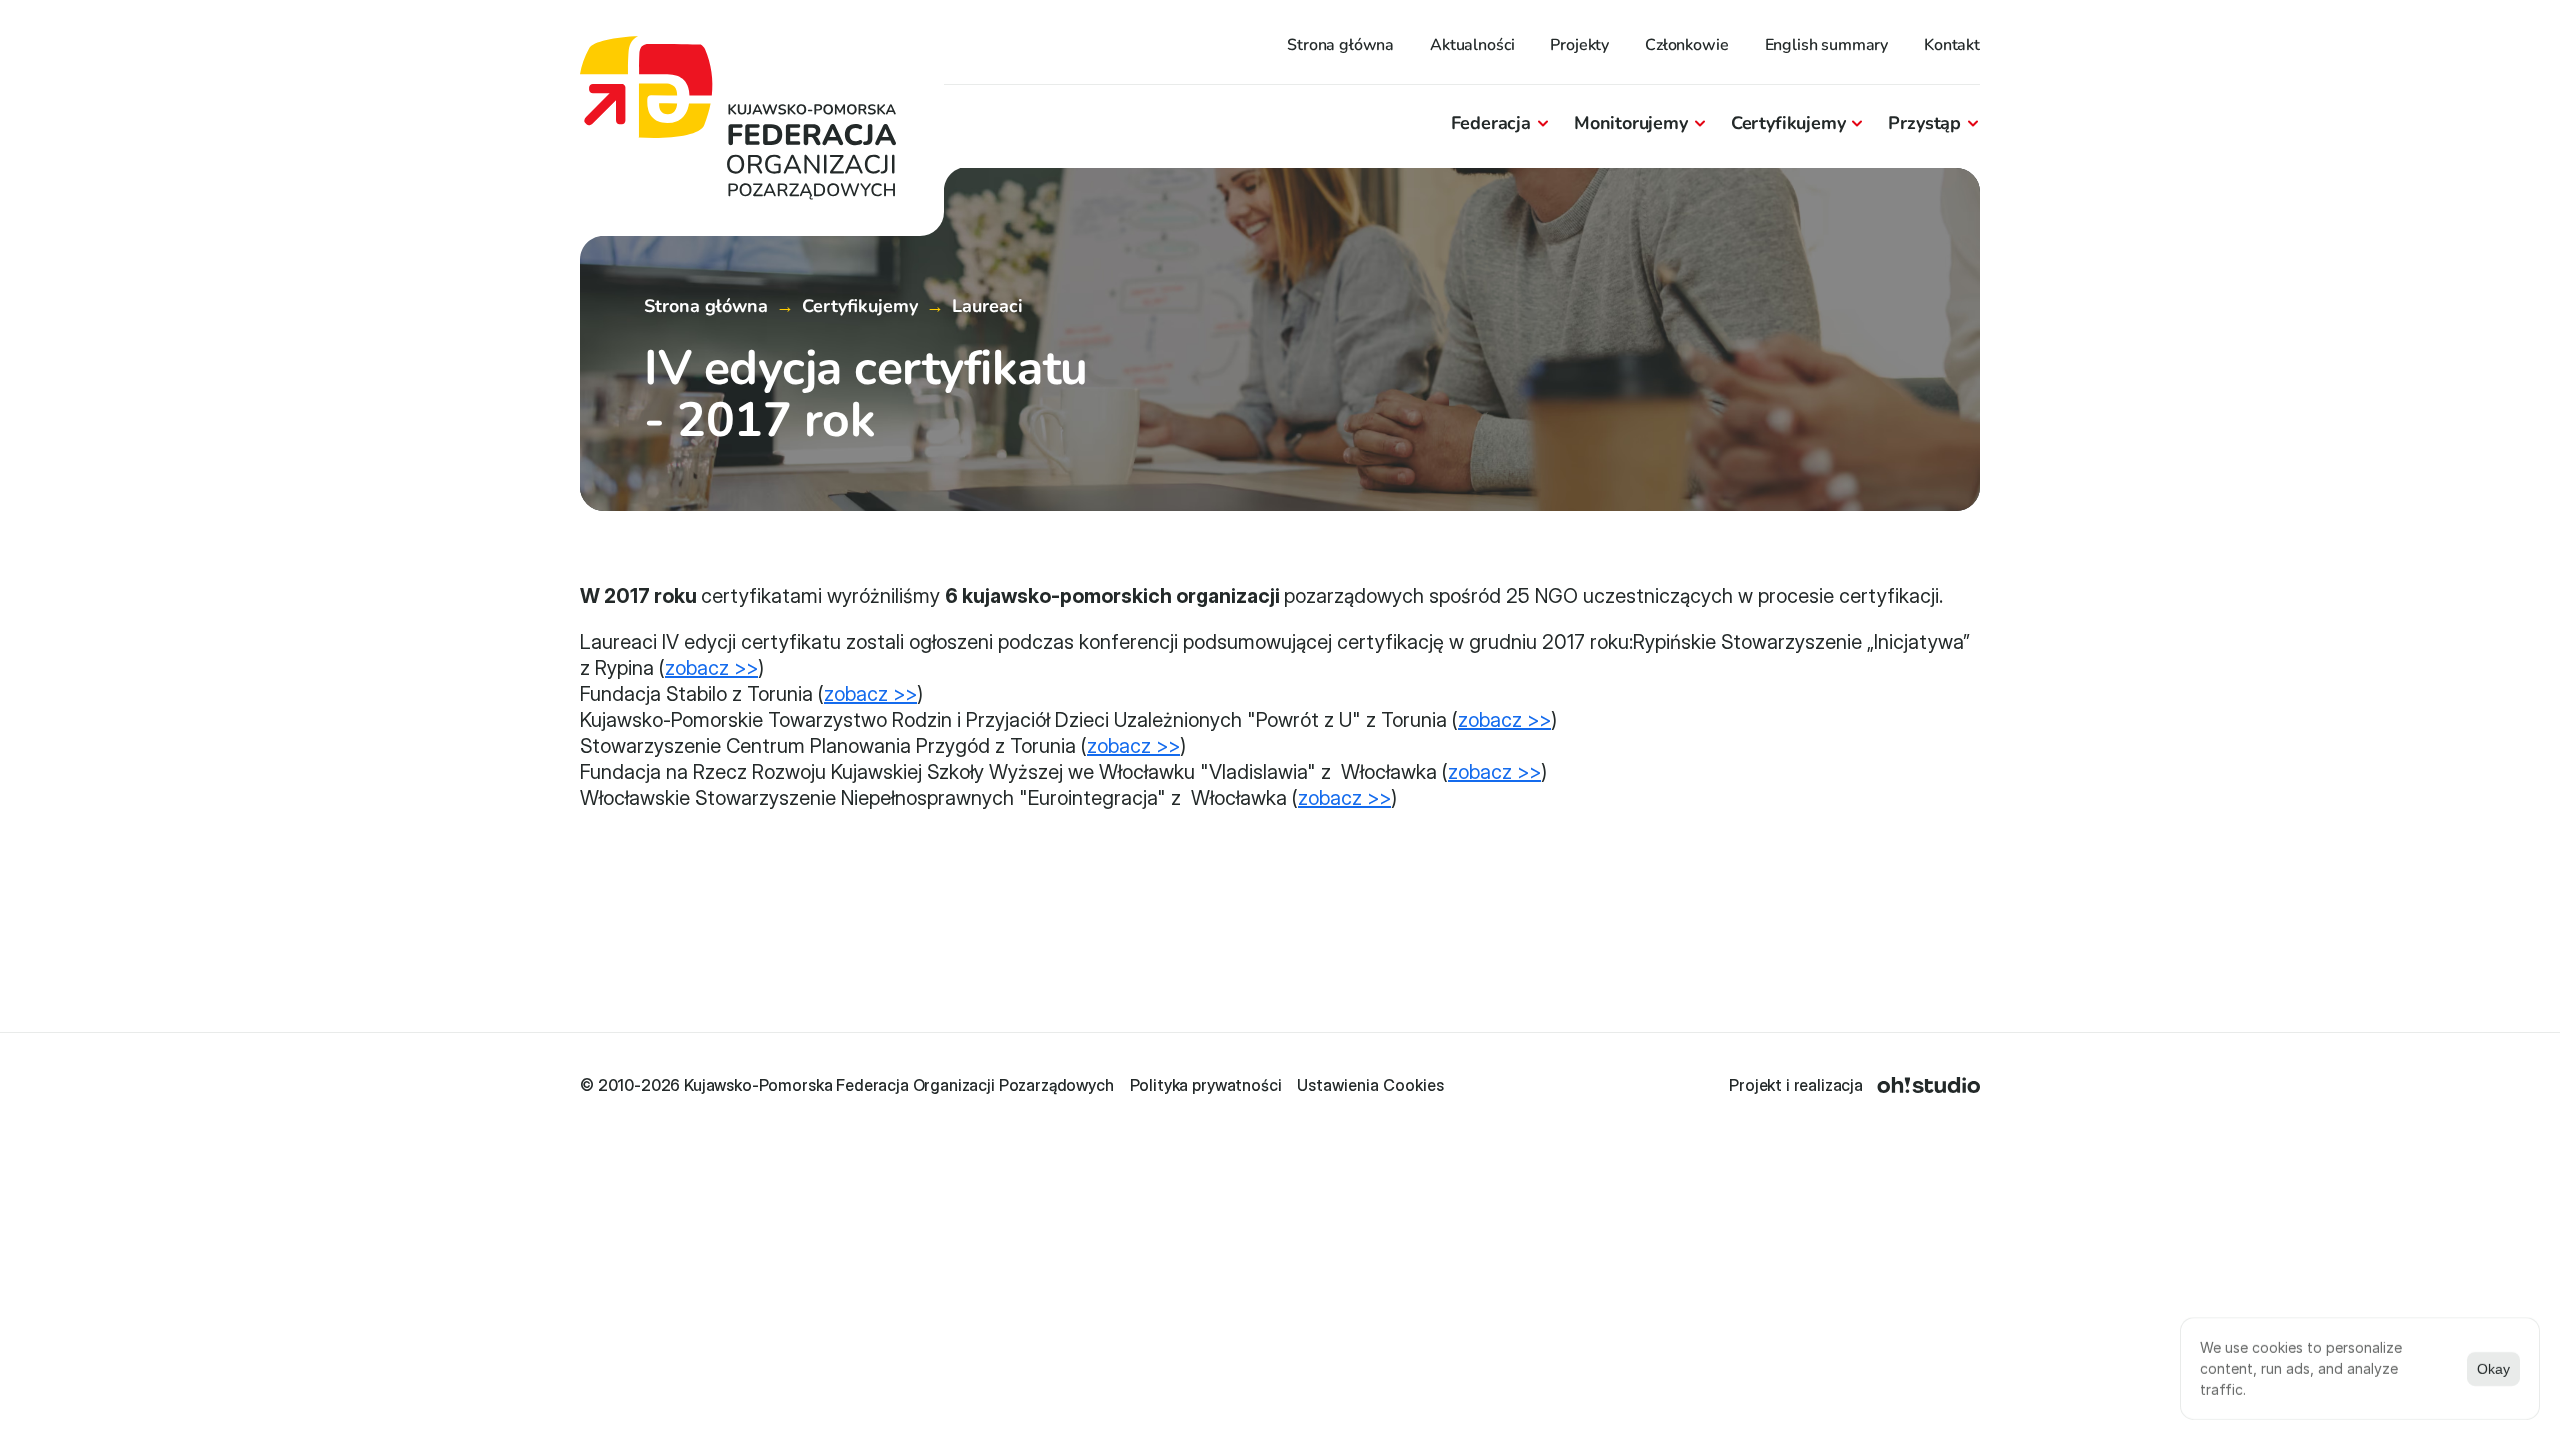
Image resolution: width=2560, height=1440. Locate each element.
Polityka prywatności (1206, 1085)
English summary (1827, 45)
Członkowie (1686, 45)
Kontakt (1952, 45)
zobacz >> (711, 668)
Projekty (1579, 45)
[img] (1928, 1085)
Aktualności (1472, 45)
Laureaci (987, 306)
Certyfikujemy (860, 306)
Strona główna (1340, 45)
